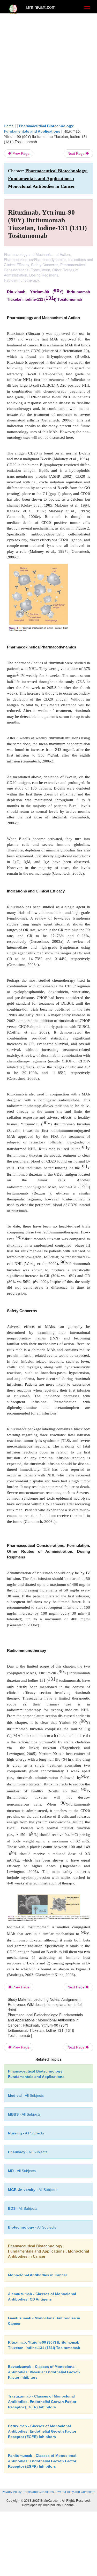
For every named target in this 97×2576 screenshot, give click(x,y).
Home (9, 126)
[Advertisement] (48, 67)
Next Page (77, 153)
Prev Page (20, 153)
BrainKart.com (41, 7)
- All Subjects (22, 2171)
